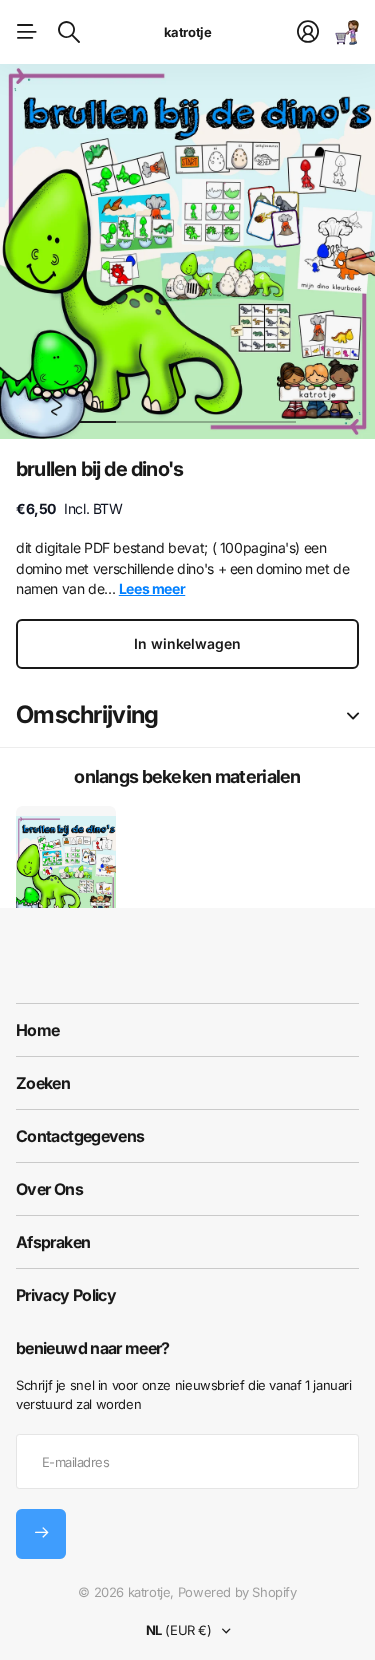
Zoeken (43, 1083)
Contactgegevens (80, 1136)
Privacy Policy (66, 1295)
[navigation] (134, 405)
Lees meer (152, 588)
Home (37, 1030)
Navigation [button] (27, 32)
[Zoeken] (69, 32)
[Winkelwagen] (347, 32)
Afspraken (53, 1242)
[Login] (308, 32)
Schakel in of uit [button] (353, 715)
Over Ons (49, 1189)
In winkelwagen (187, 643)
